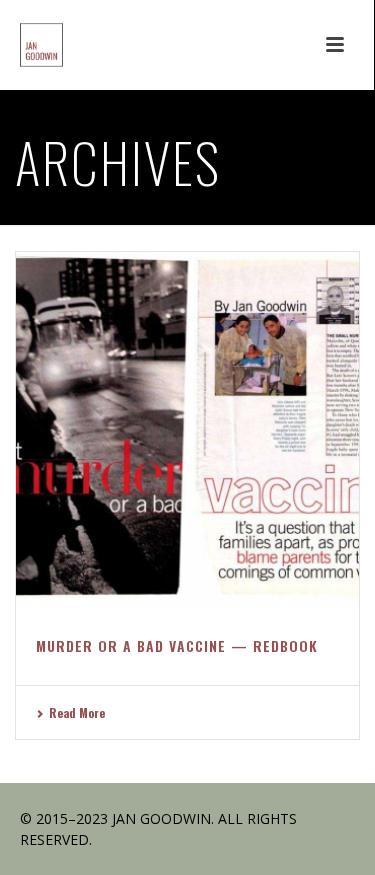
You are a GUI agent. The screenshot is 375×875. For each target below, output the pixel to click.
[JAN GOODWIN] (21, 45)
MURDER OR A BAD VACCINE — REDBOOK (177, 645)
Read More (77, 712)
